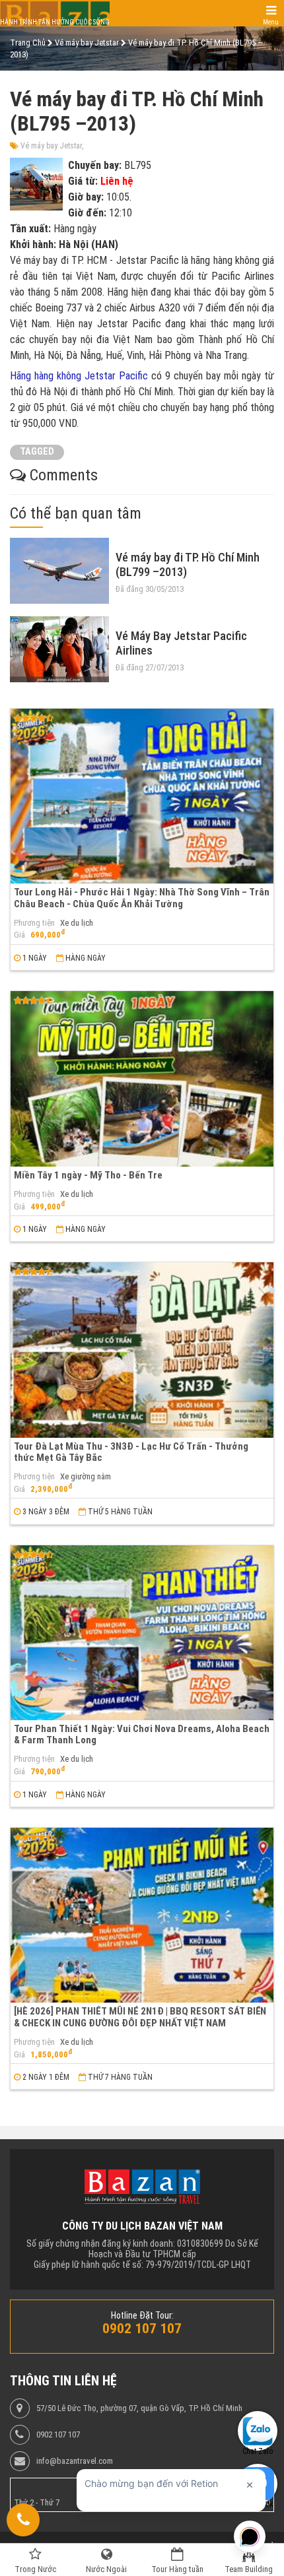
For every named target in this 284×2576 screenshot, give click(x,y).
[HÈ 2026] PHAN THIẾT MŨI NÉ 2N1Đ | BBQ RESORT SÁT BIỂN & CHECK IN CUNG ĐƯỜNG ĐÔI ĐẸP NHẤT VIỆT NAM (140, 2017)
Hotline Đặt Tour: (142, 2315)
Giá (19, 935)
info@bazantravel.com (75, 2461)
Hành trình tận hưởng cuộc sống (55, 22)
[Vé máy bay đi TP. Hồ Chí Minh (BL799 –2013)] (59, 571)
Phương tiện (34, 923)
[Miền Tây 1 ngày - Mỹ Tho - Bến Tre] (142, 1079)
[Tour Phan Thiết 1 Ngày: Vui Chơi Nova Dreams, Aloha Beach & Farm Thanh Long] (142, 1633)
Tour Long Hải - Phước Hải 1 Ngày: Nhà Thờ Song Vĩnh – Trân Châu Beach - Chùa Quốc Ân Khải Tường (142, 898)
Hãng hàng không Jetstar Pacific (79, 376)
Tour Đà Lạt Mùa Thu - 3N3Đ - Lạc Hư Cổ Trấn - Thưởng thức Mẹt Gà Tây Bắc (131, 1452)
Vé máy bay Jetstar (51, 146)
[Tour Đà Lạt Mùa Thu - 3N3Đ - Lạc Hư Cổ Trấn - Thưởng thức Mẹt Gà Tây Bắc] (142, 1350)
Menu (271, 22)
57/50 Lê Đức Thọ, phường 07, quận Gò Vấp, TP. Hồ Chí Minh (139, 2408)
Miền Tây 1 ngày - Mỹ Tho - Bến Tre (88, 1175)
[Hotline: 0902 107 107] (23, 2520)
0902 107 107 (58, 2435)
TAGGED (37, 452)
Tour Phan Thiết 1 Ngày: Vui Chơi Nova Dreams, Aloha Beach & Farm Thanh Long (142, 1734)
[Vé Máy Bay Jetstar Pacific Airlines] (59, 649)
